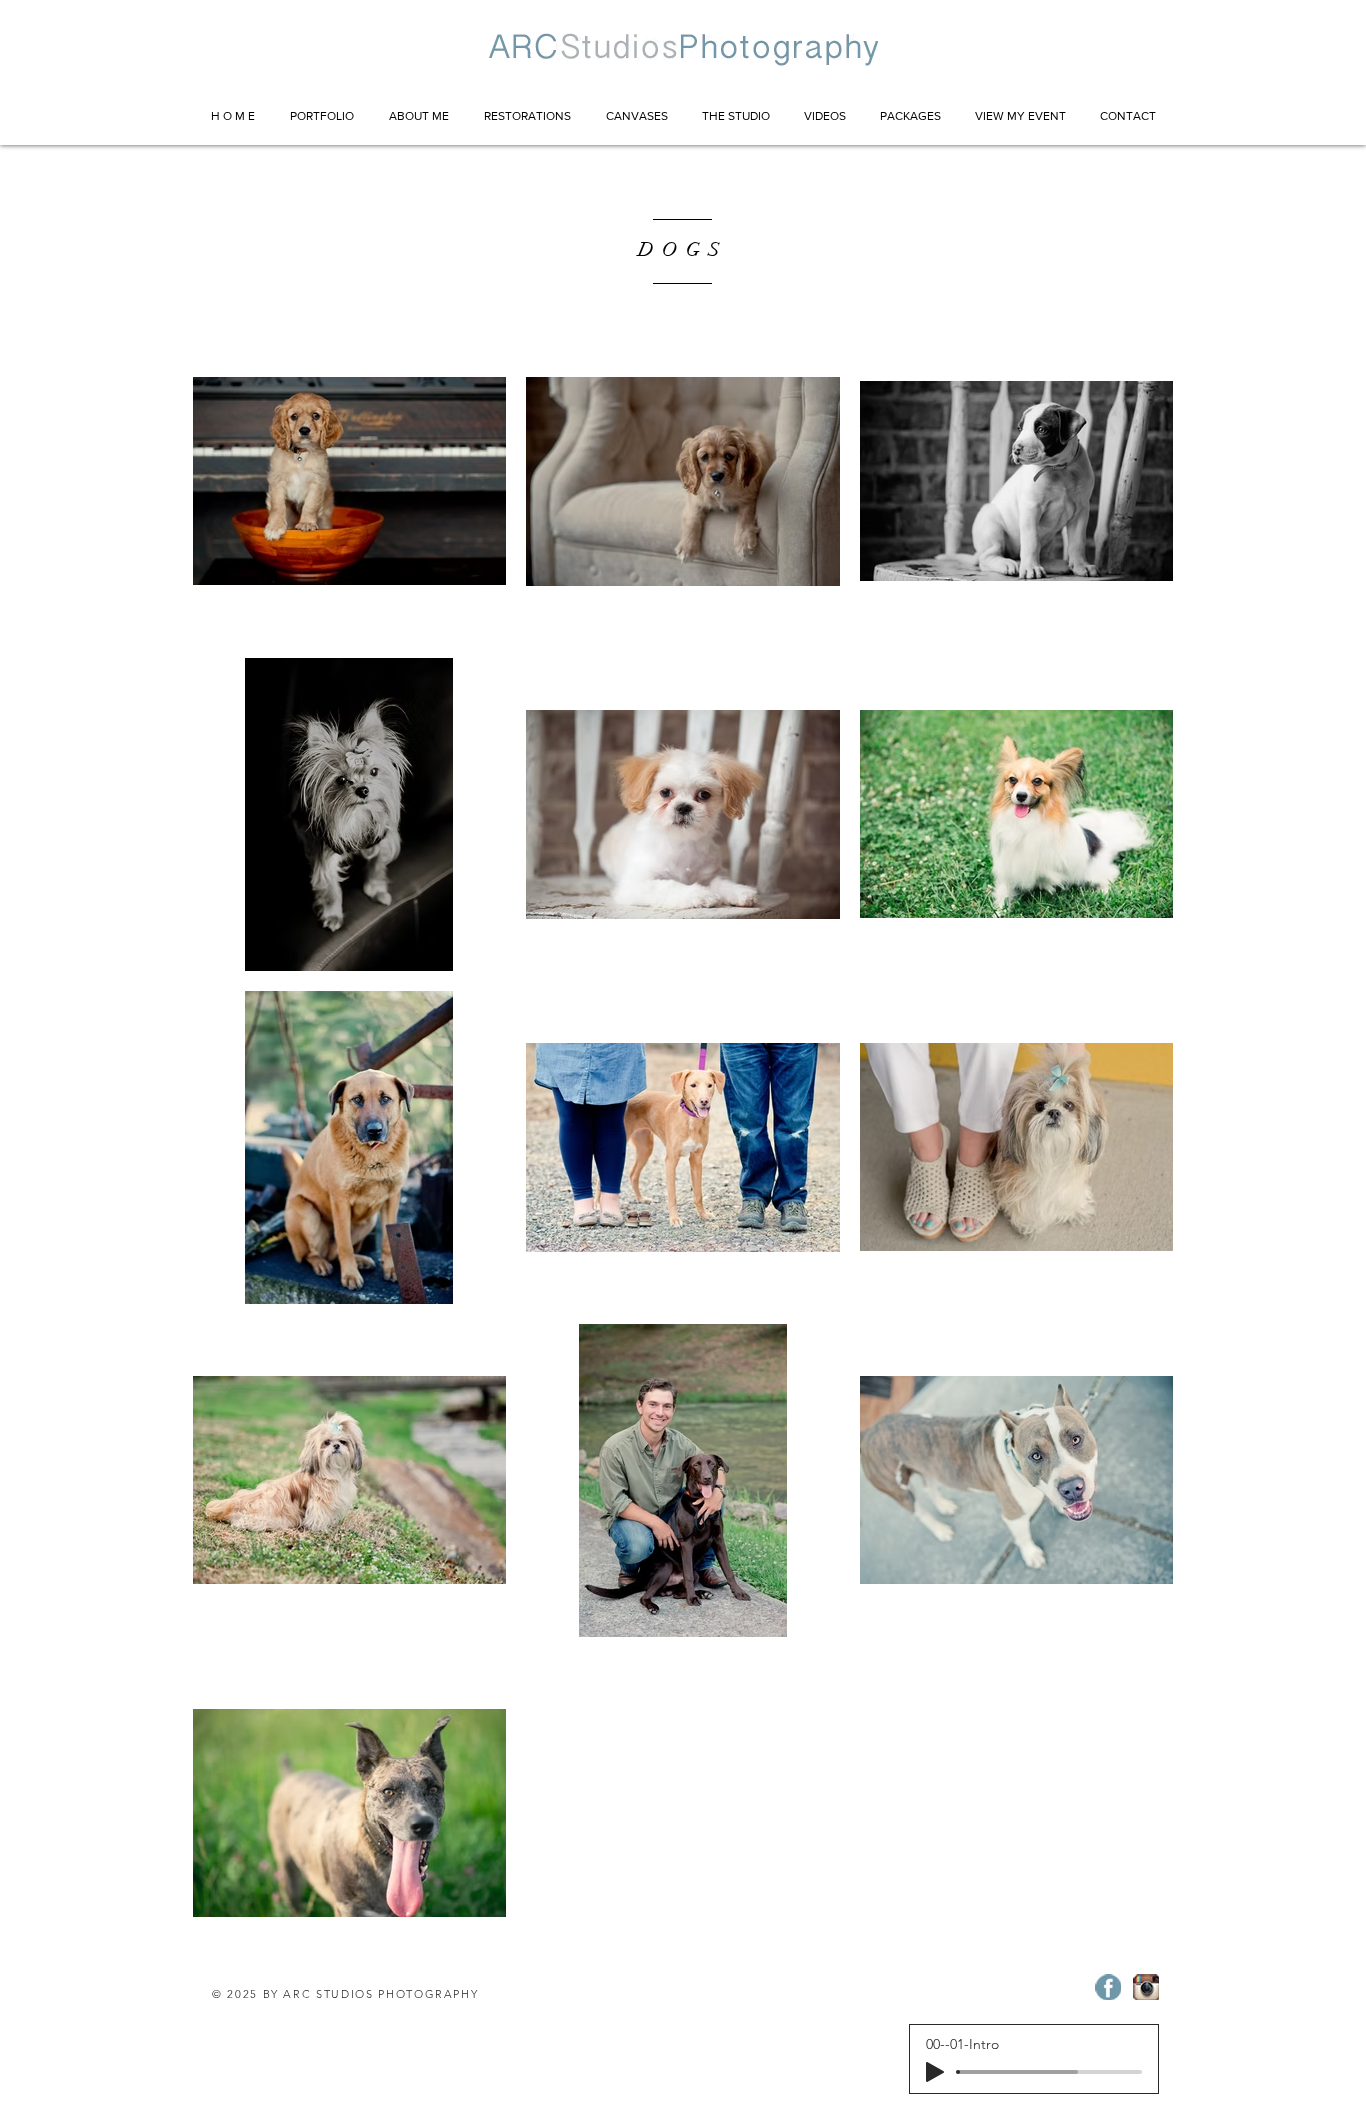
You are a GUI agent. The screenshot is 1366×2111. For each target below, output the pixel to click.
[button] (321, 116)
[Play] (935, 2072)
